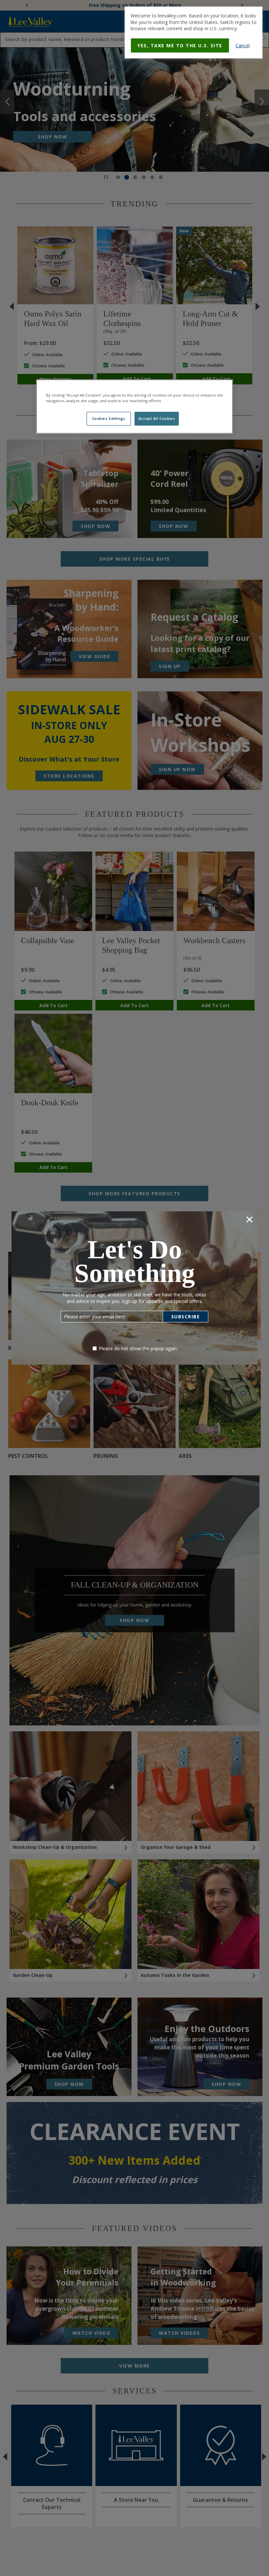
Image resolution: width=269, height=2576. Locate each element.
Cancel (243, 45)
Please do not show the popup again (138, 1348)
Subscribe (186, 1317)
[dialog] (194, 32)
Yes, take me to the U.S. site (180, 45)
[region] (134, 406)
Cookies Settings (109, 419)
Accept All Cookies (157, 419)
